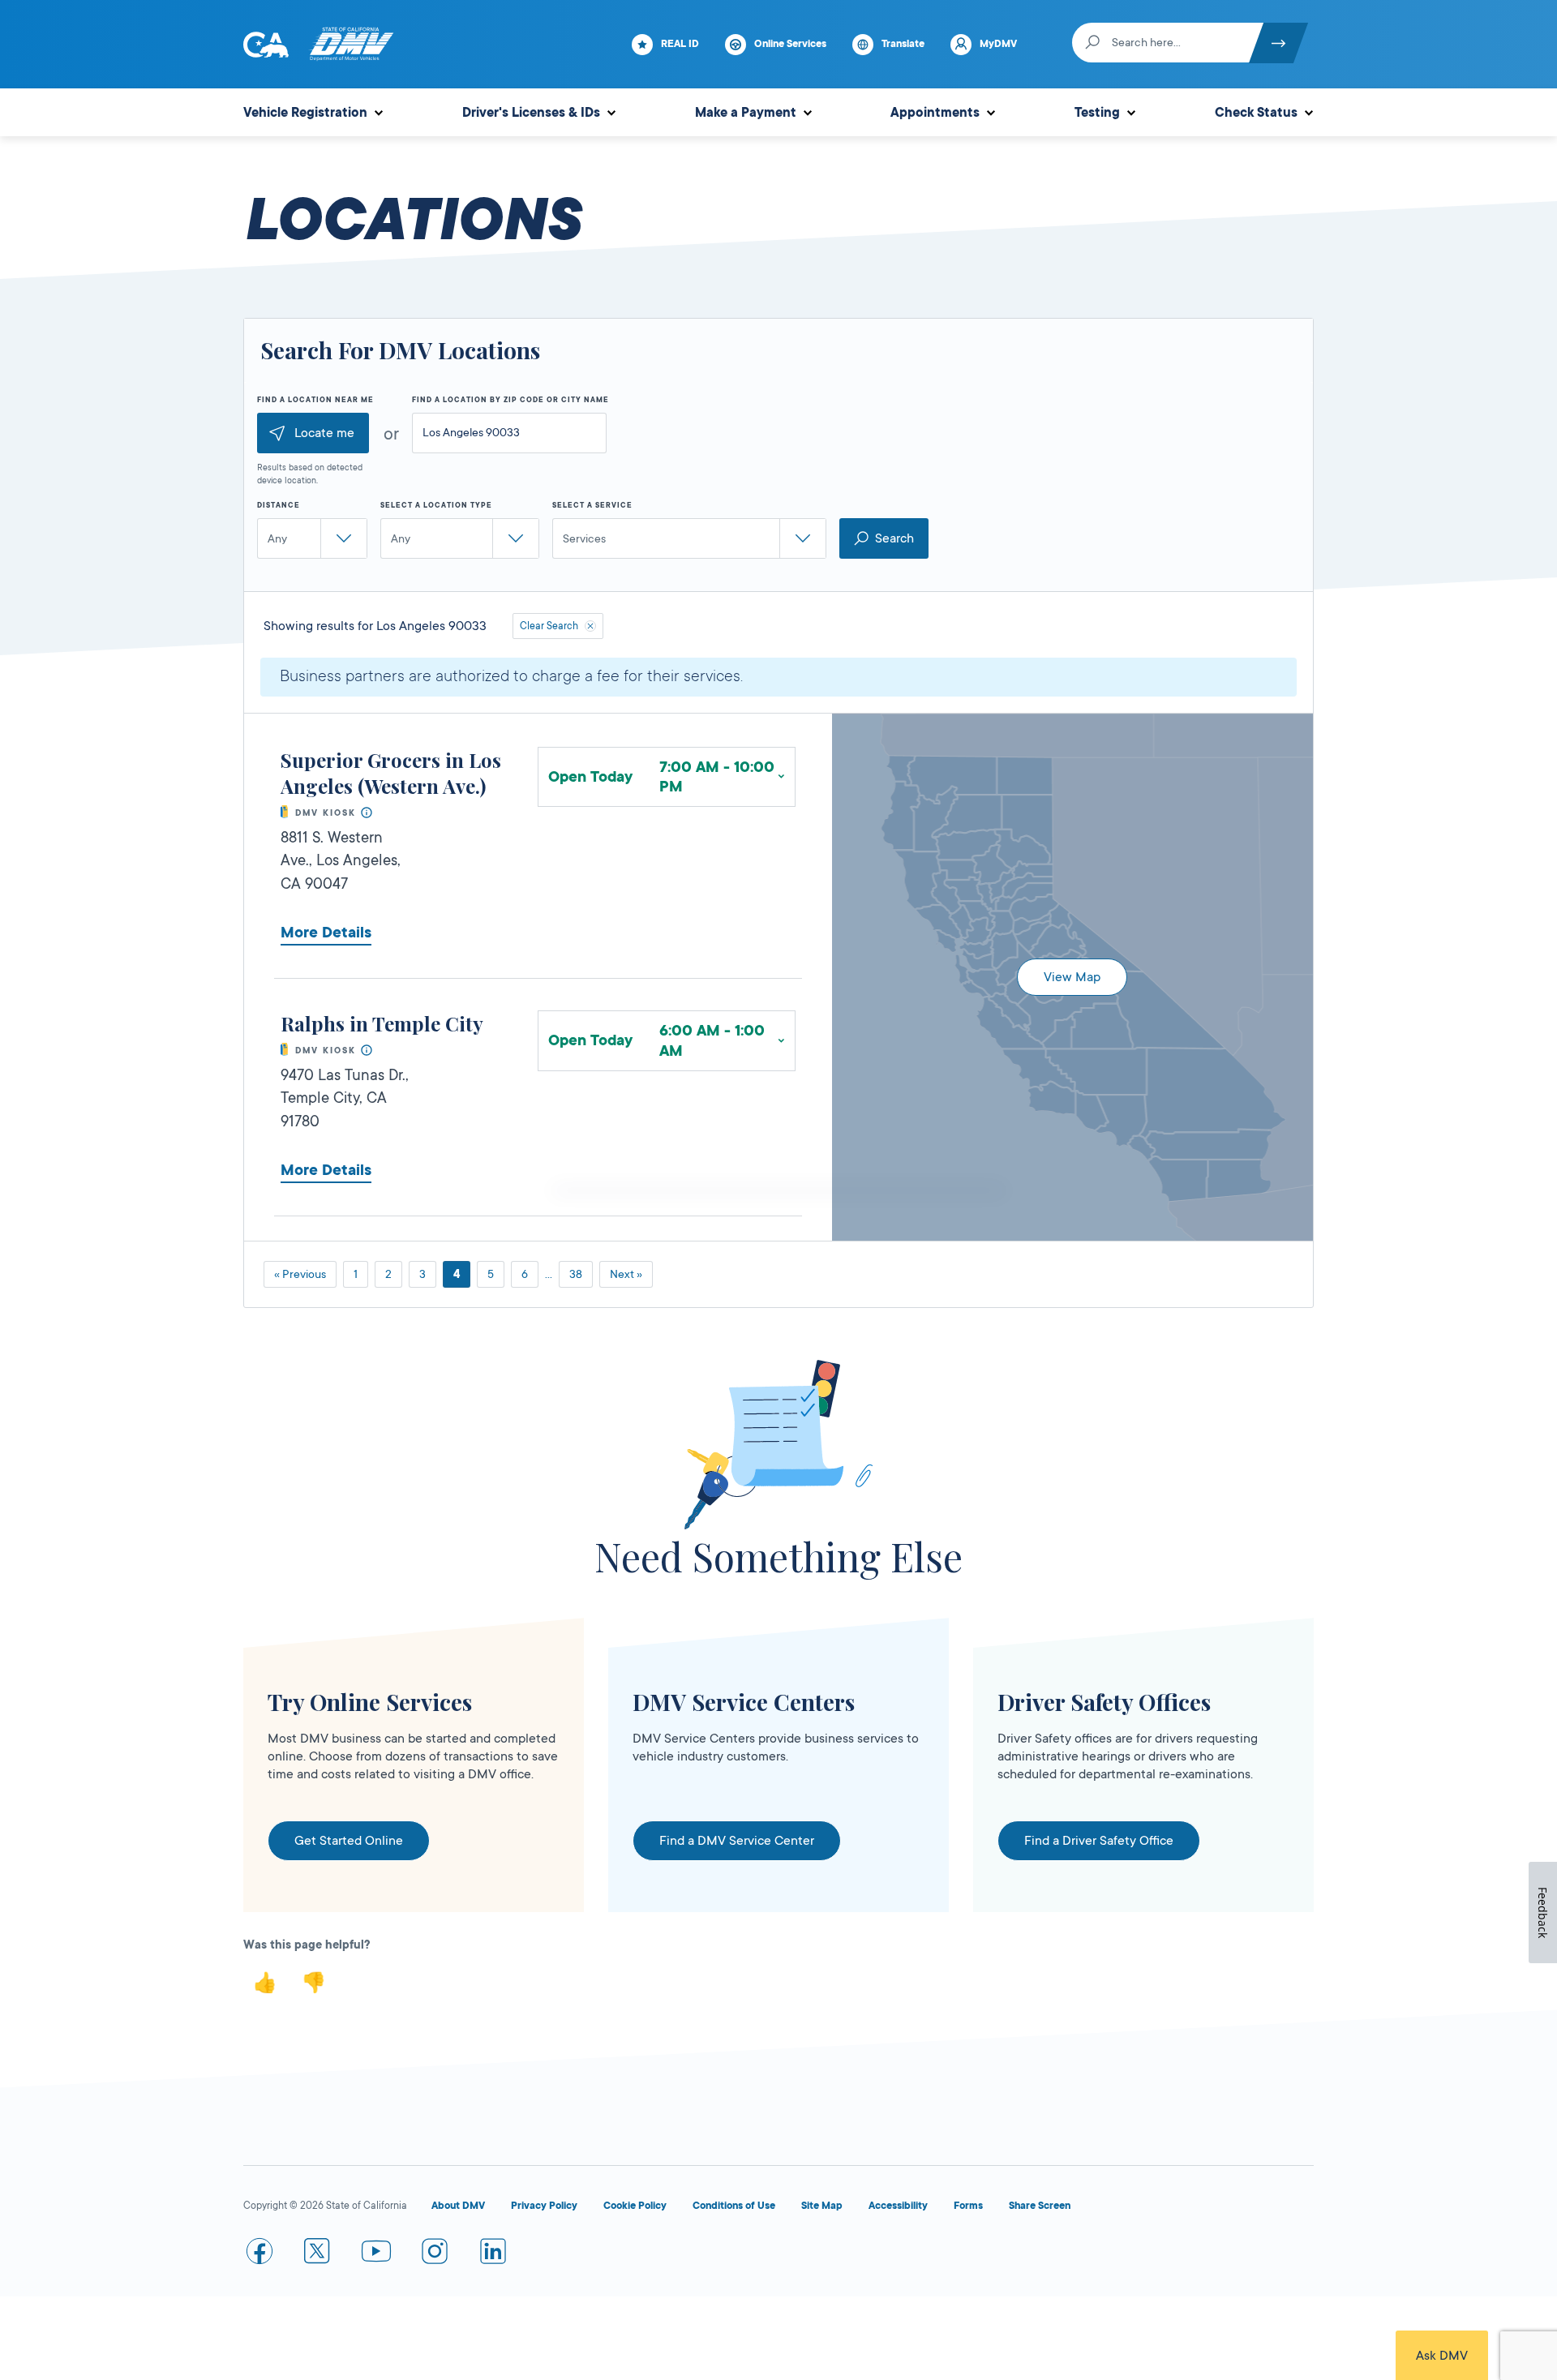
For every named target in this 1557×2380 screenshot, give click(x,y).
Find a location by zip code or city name (510, 400)
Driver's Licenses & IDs (531, 113)
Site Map (822, 2206)
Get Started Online (349, 1841)
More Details (326, 933)
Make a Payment (746, 113)
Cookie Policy (635, 2206)
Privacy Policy (544, 2206)
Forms (968, 2206)
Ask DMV (1442, 2356)
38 (576, 1274)
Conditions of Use (734, 2206)
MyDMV (998, 44)
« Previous (300, 1274)
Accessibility (898, 2206)
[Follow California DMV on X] (318, 2254)
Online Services (790, 44)
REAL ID (680, 44)
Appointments (935, 113)
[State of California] (266, 45)
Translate (903, 44)
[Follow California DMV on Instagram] (435, 2254)
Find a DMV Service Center (737, 1841)
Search (894, 538)
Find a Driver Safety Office (1099, 1841)
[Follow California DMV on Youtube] (376, 2254)
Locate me (324, 433)
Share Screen (1040, 2206)
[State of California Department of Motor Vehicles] (351, 45)
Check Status (1256, 113)
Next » (626, 1274)
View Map (1072, 977)
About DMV (458, 2206)
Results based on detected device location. (310, 474)
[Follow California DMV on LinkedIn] (493, 2254)
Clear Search (549, 626)
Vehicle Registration (305, 113)
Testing (1097, 113)
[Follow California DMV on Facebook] (259, 2254)
